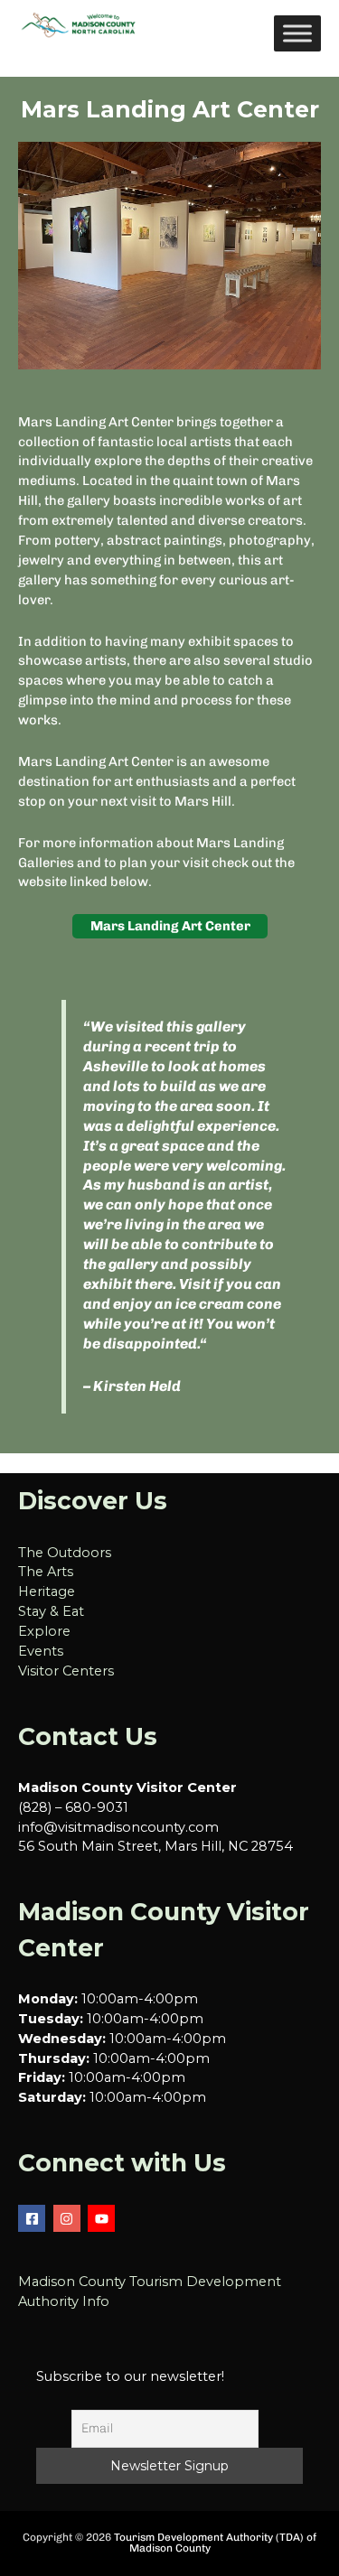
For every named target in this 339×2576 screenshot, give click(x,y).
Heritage (47, 1591)
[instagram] (69, 2218)
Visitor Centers (66, 1671)
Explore (44, 1631)
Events (41, 1651)
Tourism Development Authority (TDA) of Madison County (215, 2543)
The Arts (46, 1572)
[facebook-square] (34, 2218)
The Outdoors (65, 1553)
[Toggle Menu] (297, 33)
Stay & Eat (51, 1611)
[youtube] (104, 2218)
